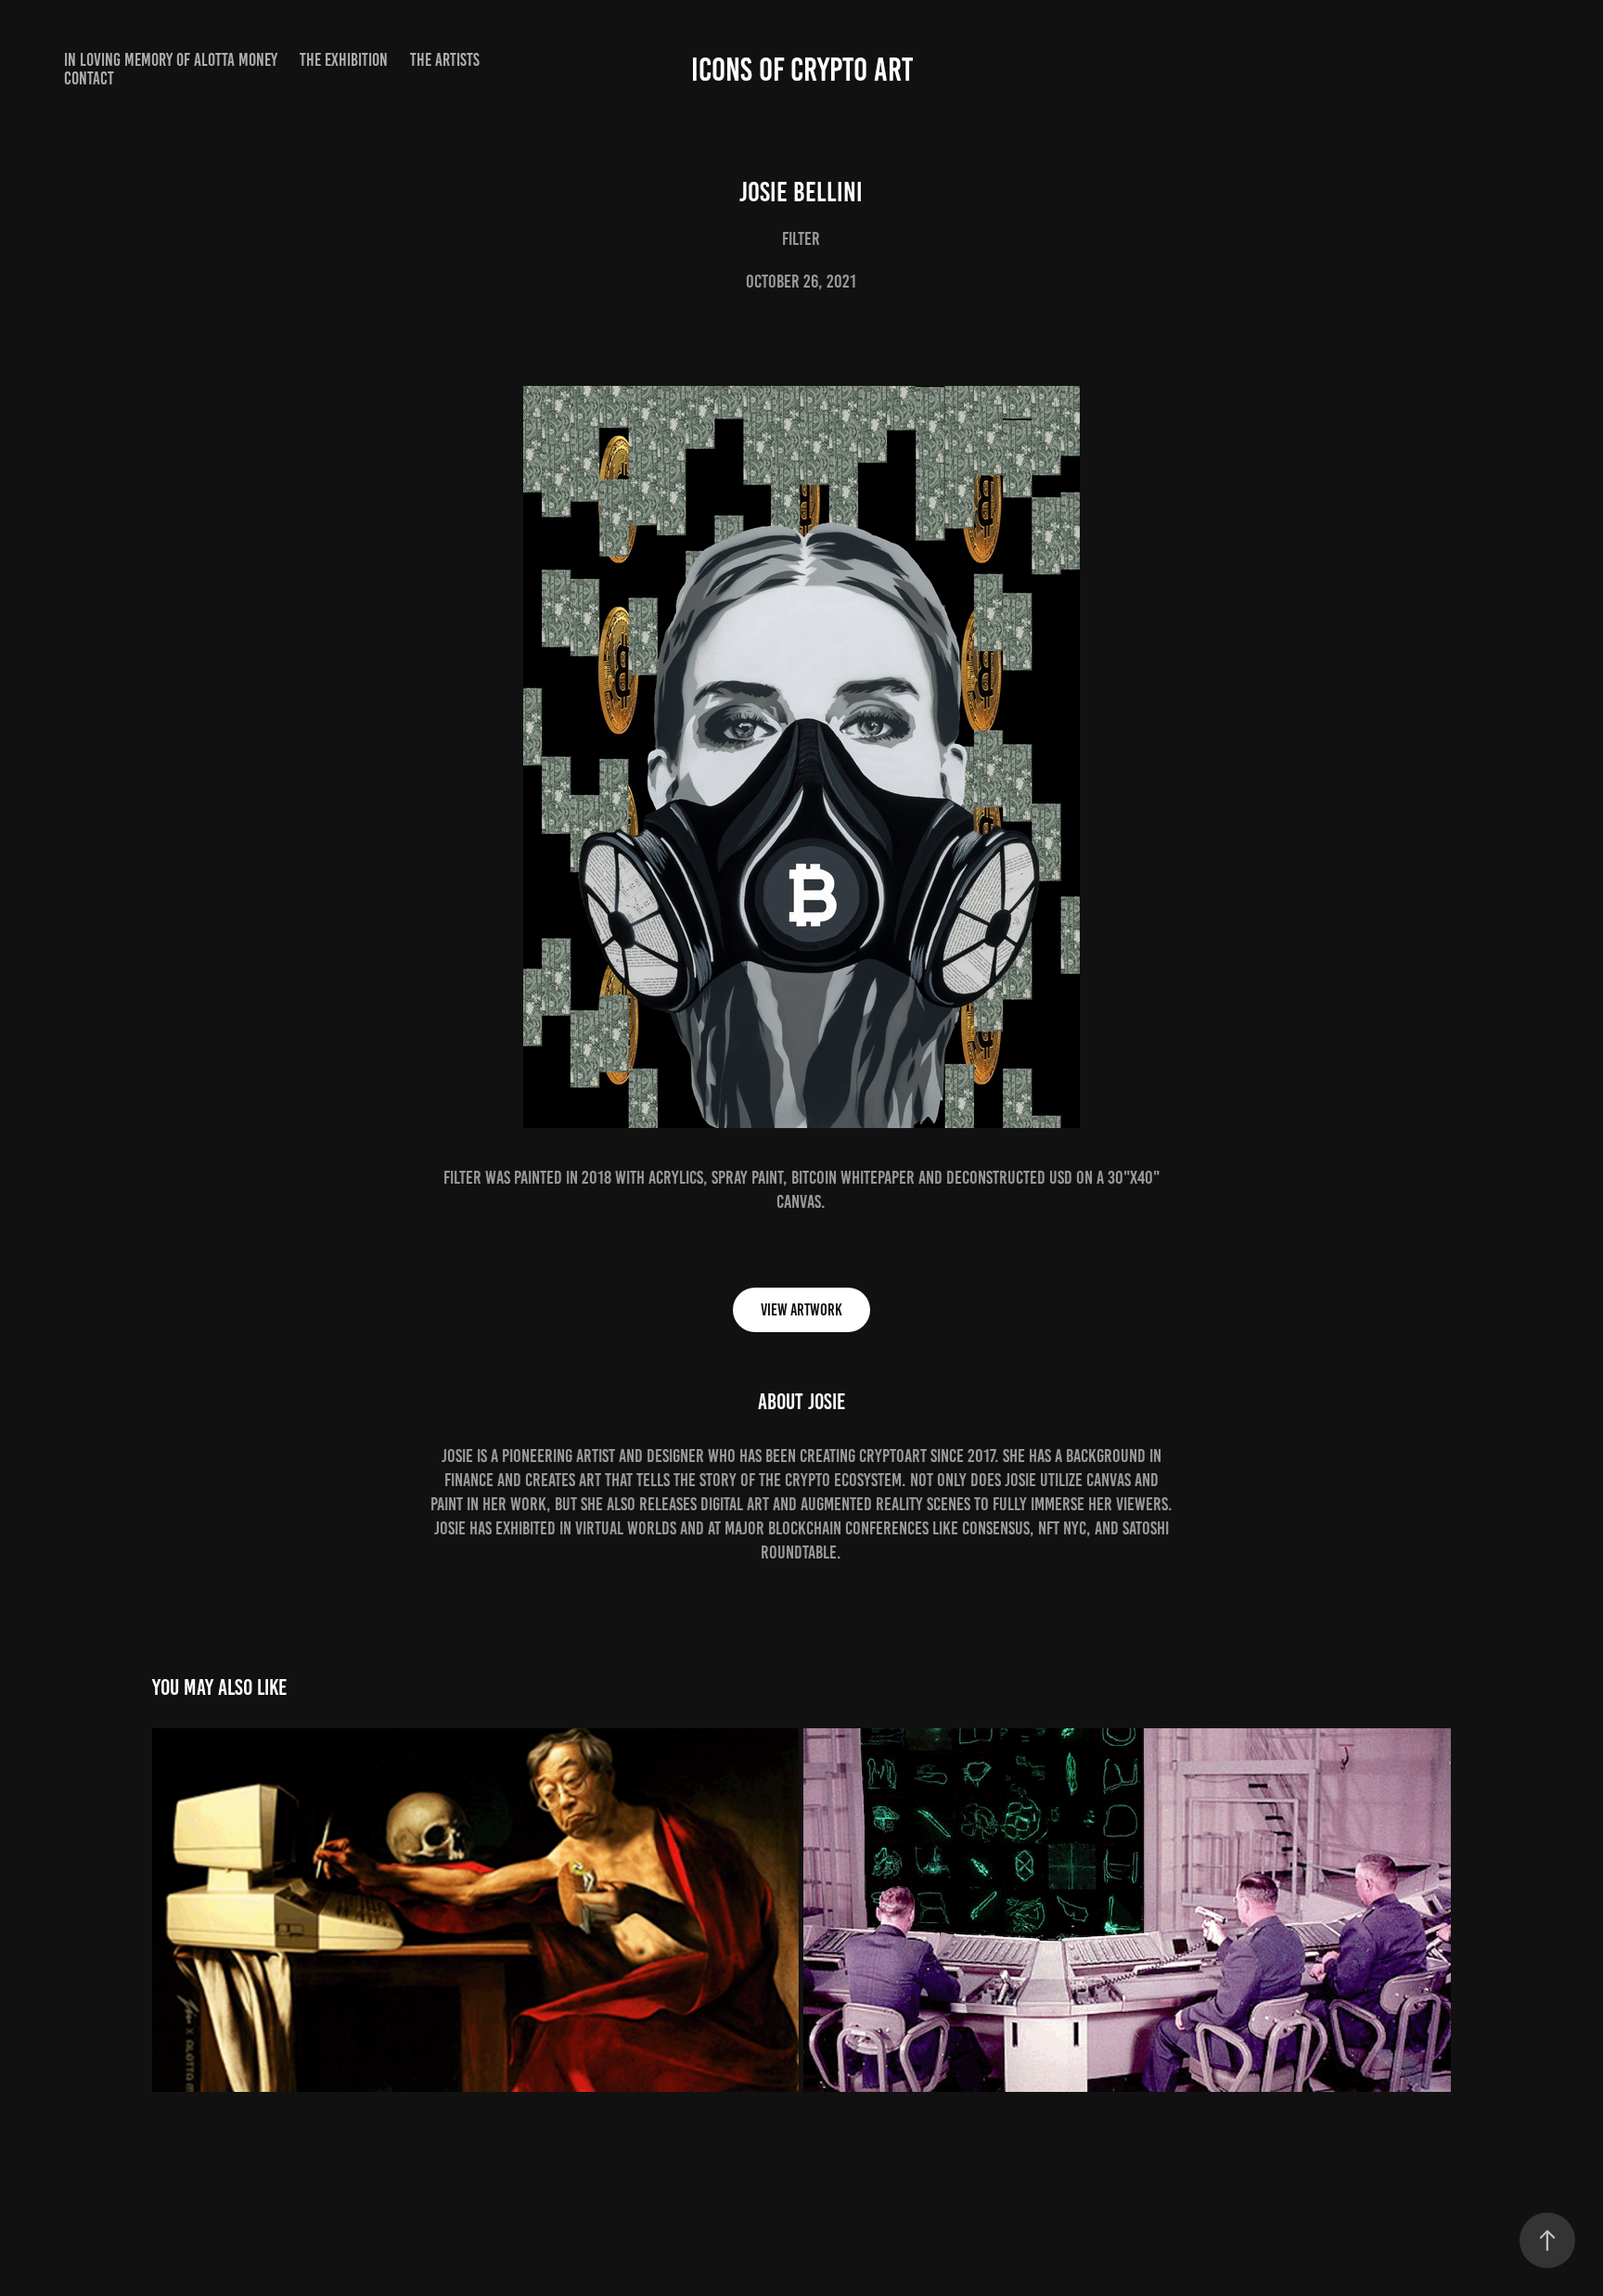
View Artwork (801, 1310)
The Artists (445, 60)
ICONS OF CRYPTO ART (802, 70)
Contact (89, 78)
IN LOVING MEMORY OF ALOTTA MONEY (171, 60)
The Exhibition (344, 60)
